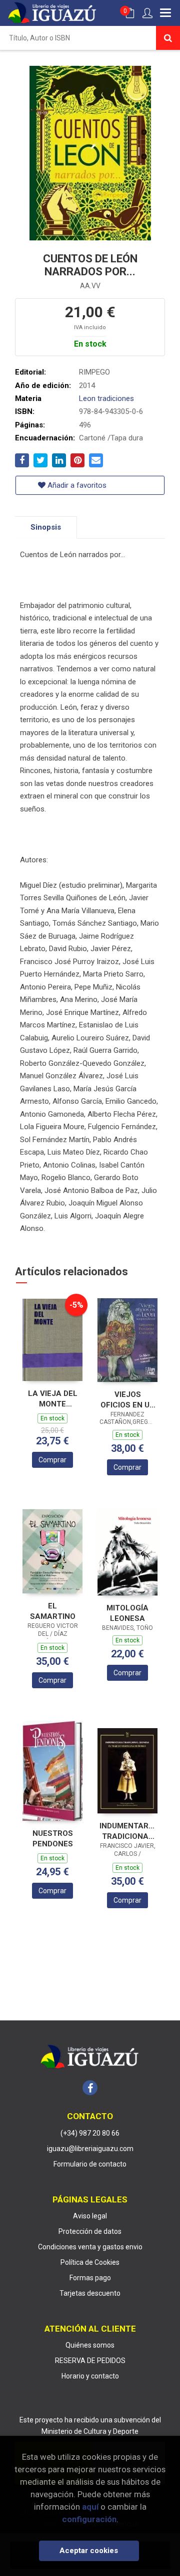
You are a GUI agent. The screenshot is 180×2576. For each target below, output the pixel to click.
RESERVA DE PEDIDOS (90, 2361)
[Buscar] (168, 38)
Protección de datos (90, 2231)
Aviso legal (90, 2216)
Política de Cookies (90, 2262)
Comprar (52, 1460)
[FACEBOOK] (90, 2088)
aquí (90, 2507)
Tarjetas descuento (90, 2293)
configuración (89, 2519)
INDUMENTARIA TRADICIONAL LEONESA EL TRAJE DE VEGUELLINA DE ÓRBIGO (127, 1831)
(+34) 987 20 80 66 (90, 2133)
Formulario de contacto (90, 2164)
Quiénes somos (90, 2345)
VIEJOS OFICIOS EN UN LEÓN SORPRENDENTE (127, 1400)
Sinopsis (46, 527)
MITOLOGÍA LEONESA (127, 1613)
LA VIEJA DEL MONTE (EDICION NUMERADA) (53, 1399)
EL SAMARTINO (53, 1611)
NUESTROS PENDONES (53, 1839)
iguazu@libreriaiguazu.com (90, 2149)
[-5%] (52, 1340)
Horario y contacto (90, 2376)
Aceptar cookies (89, 2551)
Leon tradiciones (106, 398)
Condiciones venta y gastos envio (90, 2247)
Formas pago (90, 2278)
